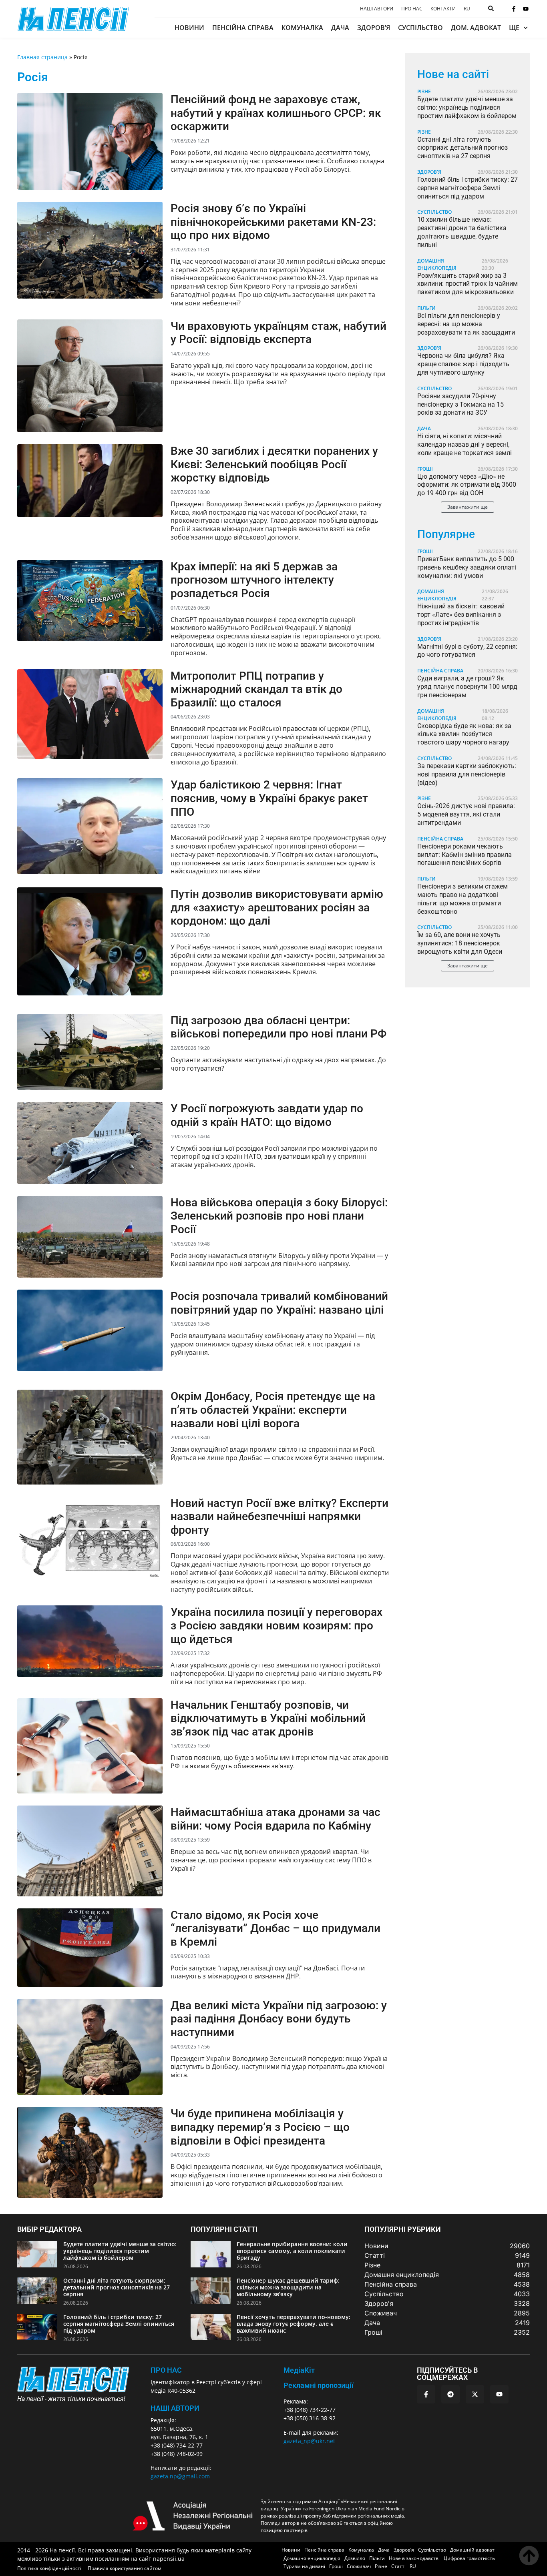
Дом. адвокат (476, 28)
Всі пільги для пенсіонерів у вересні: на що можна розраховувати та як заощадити (466, 324)
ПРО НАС (166, 2370)
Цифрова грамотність (469, 2558)
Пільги (426, 308)
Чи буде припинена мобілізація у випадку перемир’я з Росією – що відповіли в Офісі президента (260, 2127)
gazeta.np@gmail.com (180, 2476)
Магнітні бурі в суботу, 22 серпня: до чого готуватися (467, 651)
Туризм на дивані (304, 2566)
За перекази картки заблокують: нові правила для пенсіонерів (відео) (467, 774)
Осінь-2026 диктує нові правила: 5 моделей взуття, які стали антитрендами (466, 814)
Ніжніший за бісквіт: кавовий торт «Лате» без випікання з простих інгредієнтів (461, 615)
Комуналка (302, 28)
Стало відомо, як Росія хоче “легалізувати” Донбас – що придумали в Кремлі (276, 1928)
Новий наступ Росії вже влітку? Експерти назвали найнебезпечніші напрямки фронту (280, 1517)
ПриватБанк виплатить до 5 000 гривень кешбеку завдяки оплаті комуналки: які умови (467, 567)
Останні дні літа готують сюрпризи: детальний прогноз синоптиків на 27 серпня (463, 148)
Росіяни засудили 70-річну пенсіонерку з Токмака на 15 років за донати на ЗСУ (461, 404)
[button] (468, 507)
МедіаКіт (299, 2370)
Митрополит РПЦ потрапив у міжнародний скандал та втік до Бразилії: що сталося (256, 689)
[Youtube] (526, 9)
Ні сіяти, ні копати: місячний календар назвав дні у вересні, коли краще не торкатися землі (465, 444)
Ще (514, 28)
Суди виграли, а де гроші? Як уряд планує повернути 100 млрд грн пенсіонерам (467, 687)
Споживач (359, 2566)
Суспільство (420, 28)
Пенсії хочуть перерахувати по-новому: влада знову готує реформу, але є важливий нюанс (294, 2324)
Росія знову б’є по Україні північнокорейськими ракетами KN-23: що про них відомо (273, 222)
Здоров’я (374, 28)
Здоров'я (429, 172)
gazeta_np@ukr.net (309, 2441)
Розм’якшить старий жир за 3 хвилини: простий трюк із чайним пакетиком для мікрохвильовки (468, 284)
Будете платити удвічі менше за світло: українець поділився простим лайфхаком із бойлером (467, 107)
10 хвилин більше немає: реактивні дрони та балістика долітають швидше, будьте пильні (462, 232)
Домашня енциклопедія (437, 264)
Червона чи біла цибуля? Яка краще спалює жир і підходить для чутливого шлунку (463, 364)
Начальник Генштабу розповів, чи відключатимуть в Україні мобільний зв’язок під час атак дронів (268, 1718)
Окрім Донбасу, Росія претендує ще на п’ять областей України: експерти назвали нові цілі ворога (273, 1410)
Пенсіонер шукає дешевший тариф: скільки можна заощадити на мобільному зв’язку (288, 2287)
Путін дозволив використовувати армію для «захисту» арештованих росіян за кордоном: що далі (277, 907)
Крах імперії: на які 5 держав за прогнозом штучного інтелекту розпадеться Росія (254, 580)
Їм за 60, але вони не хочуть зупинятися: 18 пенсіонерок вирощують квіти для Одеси (460, 943)
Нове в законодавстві (414, 2558)
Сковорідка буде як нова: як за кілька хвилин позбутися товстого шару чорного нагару (464, 734)
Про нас (412, 9)
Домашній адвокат (472, 2550)
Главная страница (42, 57)
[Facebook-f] (514, 9)
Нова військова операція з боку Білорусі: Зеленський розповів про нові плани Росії (279, 1216)
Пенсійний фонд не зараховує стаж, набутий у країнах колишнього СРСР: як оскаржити (276, 113)
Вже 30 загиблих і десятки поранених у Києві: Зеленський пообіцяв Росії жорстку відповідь (274, 464)
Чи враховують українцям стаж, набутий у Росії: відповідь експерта (279, 333)
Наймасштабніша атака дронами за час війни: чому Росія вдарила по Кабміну (276, 1819)
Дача (340, 28)
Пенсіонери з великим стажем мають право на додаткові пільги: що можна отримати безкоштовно (463, 899)
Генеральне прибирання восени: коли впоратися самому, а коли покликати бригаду (292, 2251)
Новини (189, 28)
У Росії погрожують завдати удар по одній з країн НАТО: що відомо (267, 1115)
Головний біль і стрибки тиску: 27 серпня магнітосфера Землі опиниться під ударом (468, 188)
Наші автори (377, 9)
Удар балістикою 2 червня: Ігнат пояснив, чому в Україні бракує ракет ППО (269, 798)
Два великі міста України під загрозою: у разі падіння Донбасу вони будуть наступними (279, 2019)
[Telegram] (450, 2394)
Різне (424, 91)
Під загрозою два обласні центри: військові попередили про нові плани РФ (279, 1027)
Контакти (443, 9)
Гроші (425, 469)
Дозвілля (355, 2558)
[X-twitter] (475, 2394)
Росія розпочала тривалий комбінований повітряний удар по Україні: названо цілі (279, 1303)
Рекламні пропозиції (319, 2385)
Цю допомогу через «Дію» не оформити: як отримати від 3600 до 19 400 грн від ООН (467, 485)
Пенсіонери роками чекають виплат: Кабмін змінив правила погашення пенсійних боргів (465, 855)
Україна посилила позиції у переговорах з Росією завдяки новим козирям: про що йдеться (277, 1625)
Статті (398, 2566)
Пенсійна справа (243, 28)
